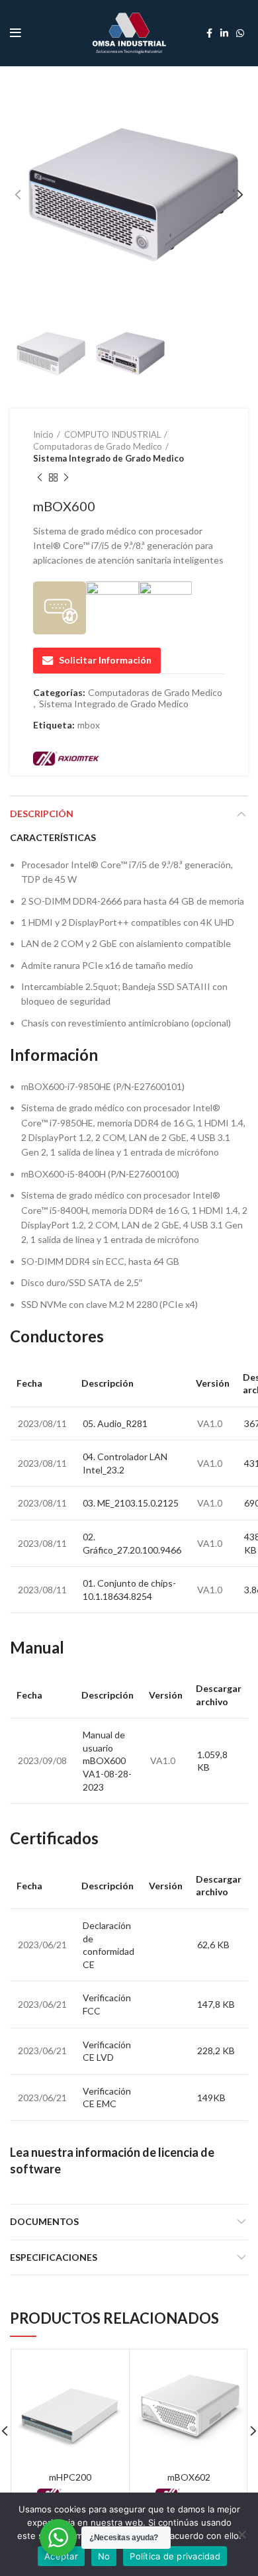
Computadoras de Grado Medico (98, 446)
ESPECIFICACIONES (54, 2257)
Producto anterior (40, 478)
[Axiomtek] (66, 758)
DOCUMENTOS (44, 2221)
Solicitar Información (105, 660)
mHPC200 (70, 2477)
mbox (89, 725)
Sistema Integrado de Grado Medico (108, 458)
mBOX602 (189, 2477)
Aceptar (61, 2556)
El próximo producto (66, 478)
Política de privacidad (175, 2556)
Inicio (43, 434)
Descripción (42, 814)
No (104, 2556)
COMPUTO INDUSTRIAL (112, 434)
